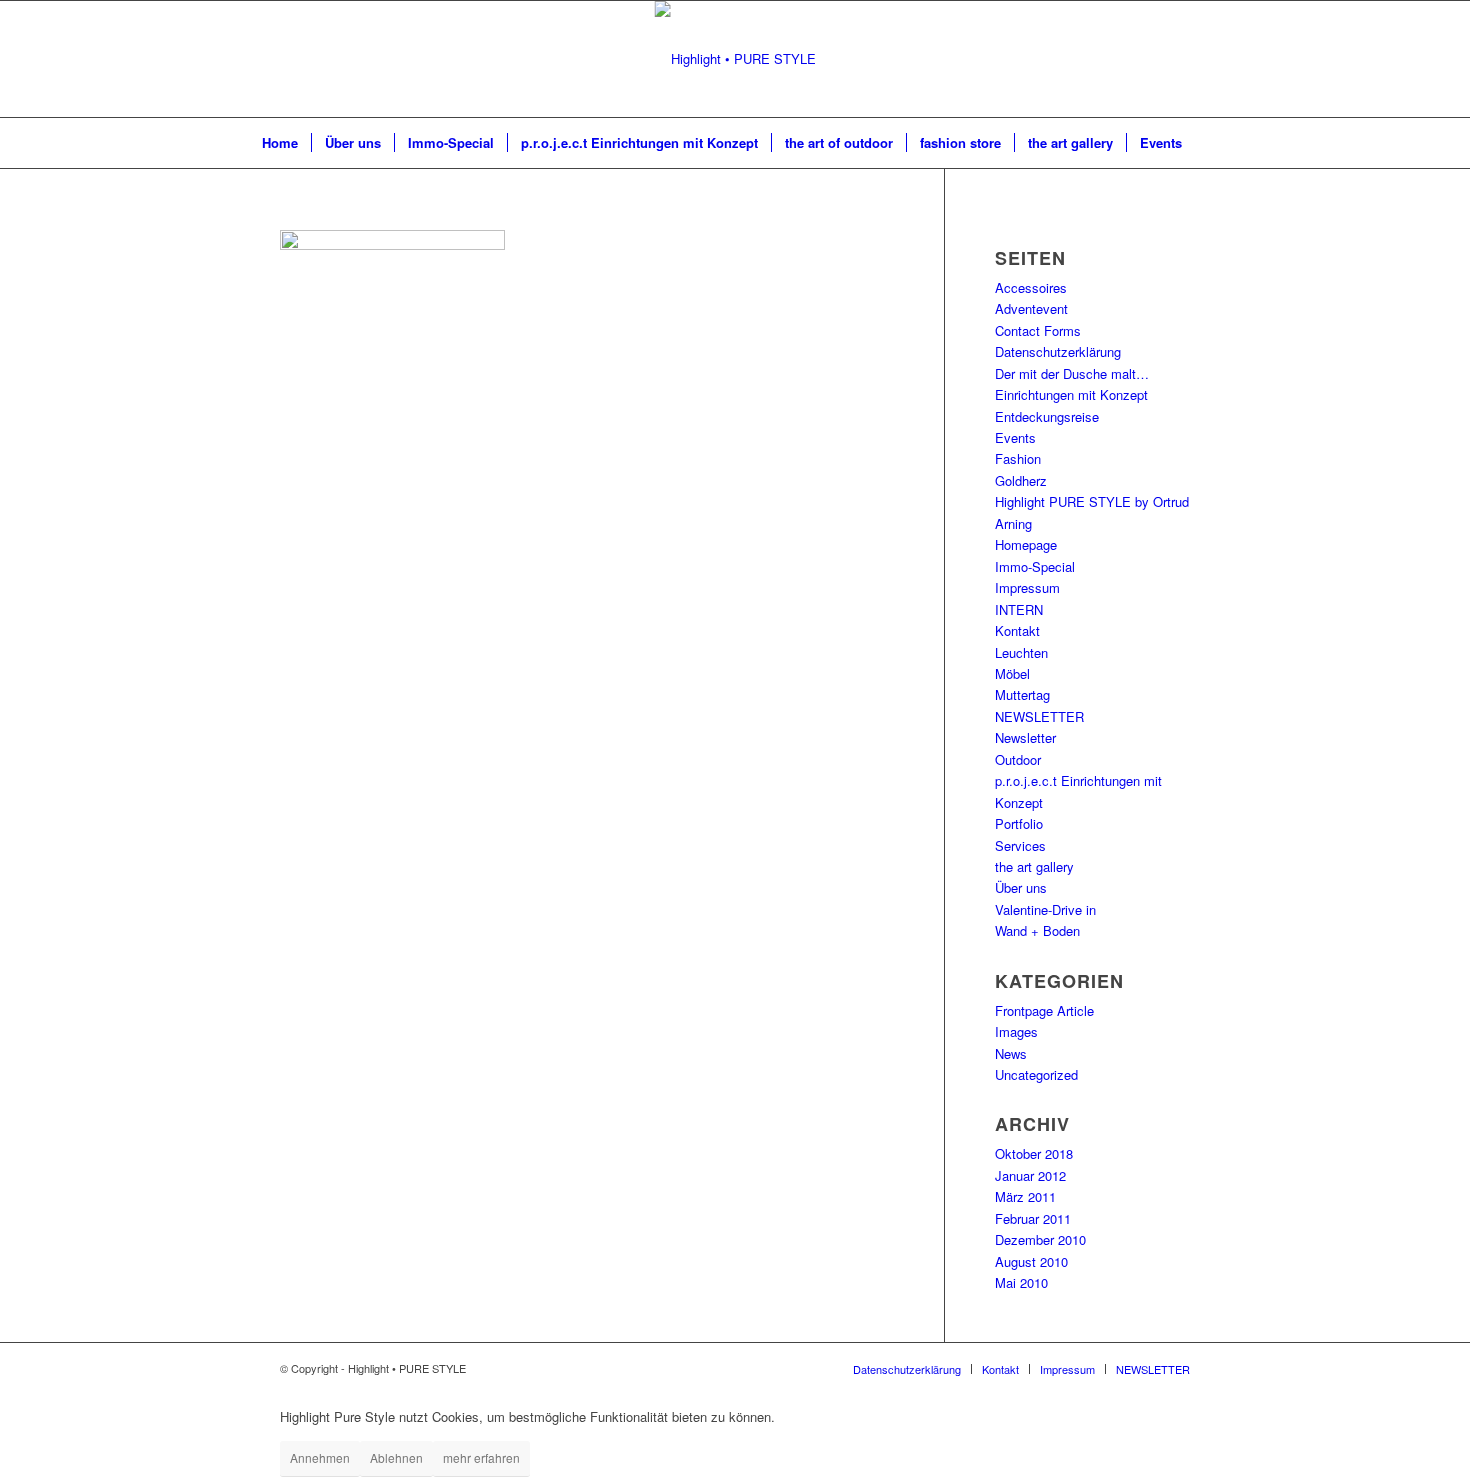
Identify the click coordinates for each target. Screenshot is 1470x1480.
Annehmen (320, 1457)
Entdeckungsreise (1047, 416)
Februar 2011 (1033, 1218)
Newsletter (1025, 737)
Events (1015, 437)
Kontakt (1017, 630)
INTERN (1019, 609)
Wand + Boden (1037, 930)
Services (1020, 845)
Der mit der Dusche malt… (1072, 373)
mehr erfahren (481, 1457)
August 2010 (1031, 1261)
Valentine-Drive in (1045, 909)
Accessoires (1031, 287)
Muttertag (1022, 694)
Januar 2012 (1030, 1175)
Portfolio (1019, 823)
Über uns (1021, 887)
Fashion (1018, 458)
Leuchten (1021, 652)
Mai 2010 (1021, 1282)
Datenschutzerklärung (1058, 351)
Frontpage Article (1044, 1010)
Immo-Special (1035, 566)
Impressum (1027, 587)
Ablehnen (396, 1457)
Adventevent (1031, 308)
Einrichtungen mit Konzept (1071, 394)
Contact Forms (1038, 330)
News (1011, 1053)
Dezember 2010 (1040, 1239)
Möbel (1012, 673)
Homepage (1026, 544)
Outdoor (1018, 759)
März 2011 (1025, 1196)
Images (1016, 1031)
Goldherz (1021, 480)
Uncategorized (1036, 1074)
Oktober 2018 (1034, 1153)
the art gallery (1034, 866)
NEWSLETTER (1039, 716)
